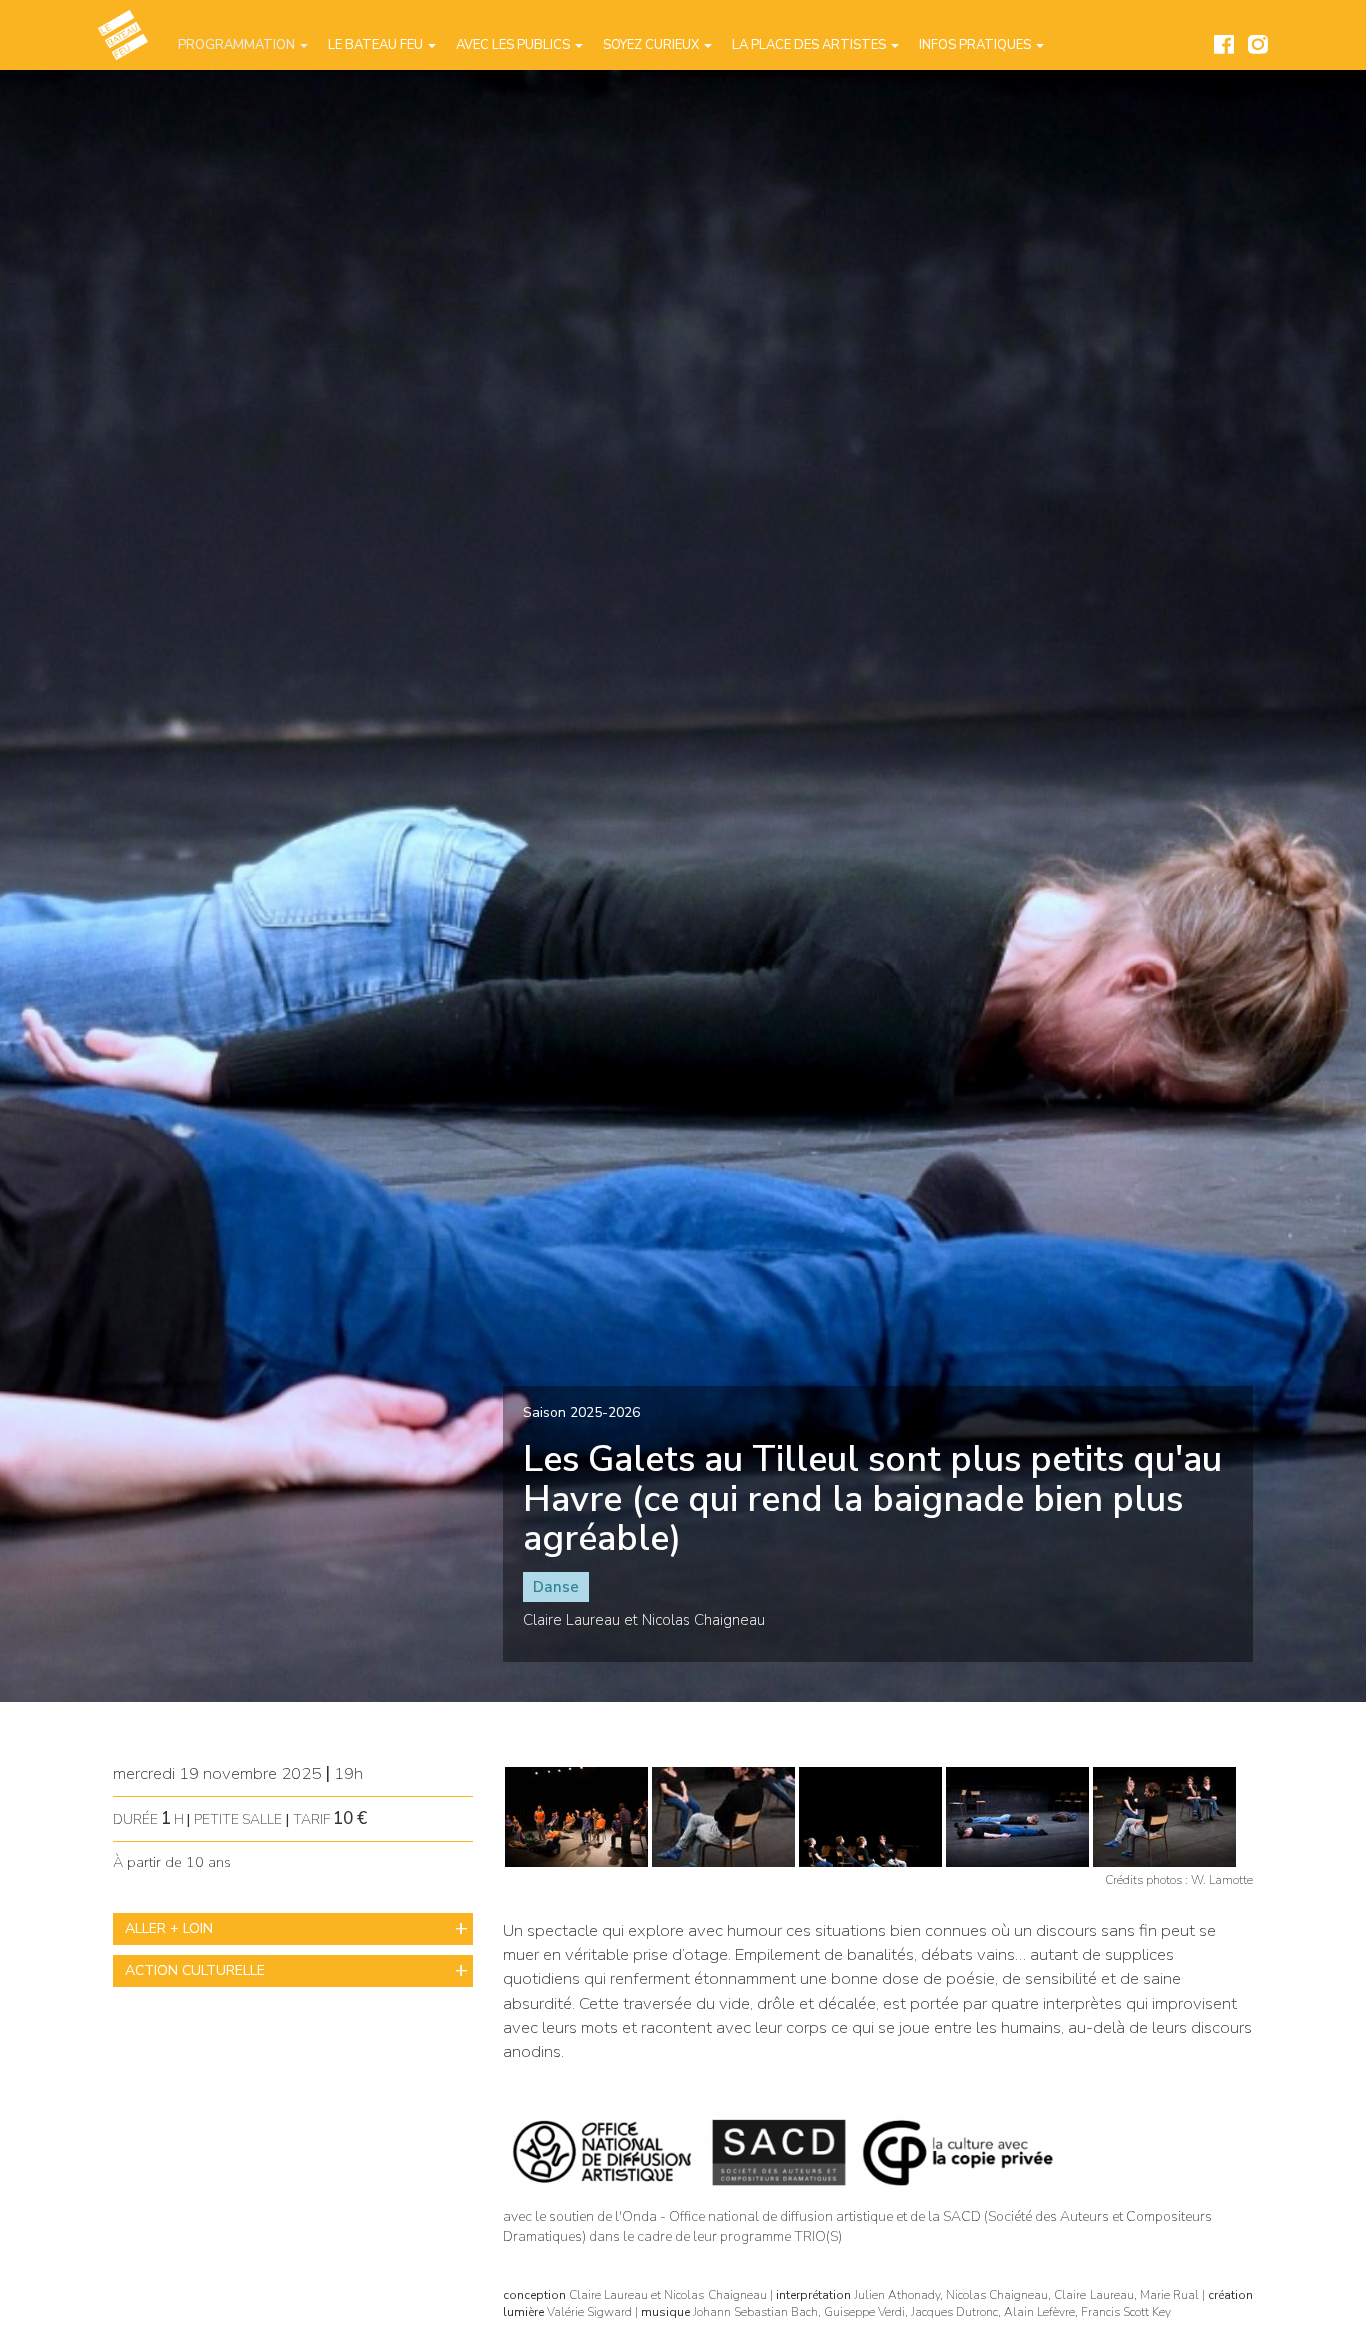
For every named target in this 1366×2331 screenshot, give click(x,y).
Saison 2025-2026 (581, 1412)
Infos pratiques (976, 45)
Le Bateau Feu (377, 45)
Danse (556, 1587)
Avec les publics (514, 45)
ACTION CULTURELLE (195, 1970)
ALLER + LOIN (169, 1928)
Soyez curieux (652, 45)
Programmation (238, 45)
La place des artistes (810, 45)
